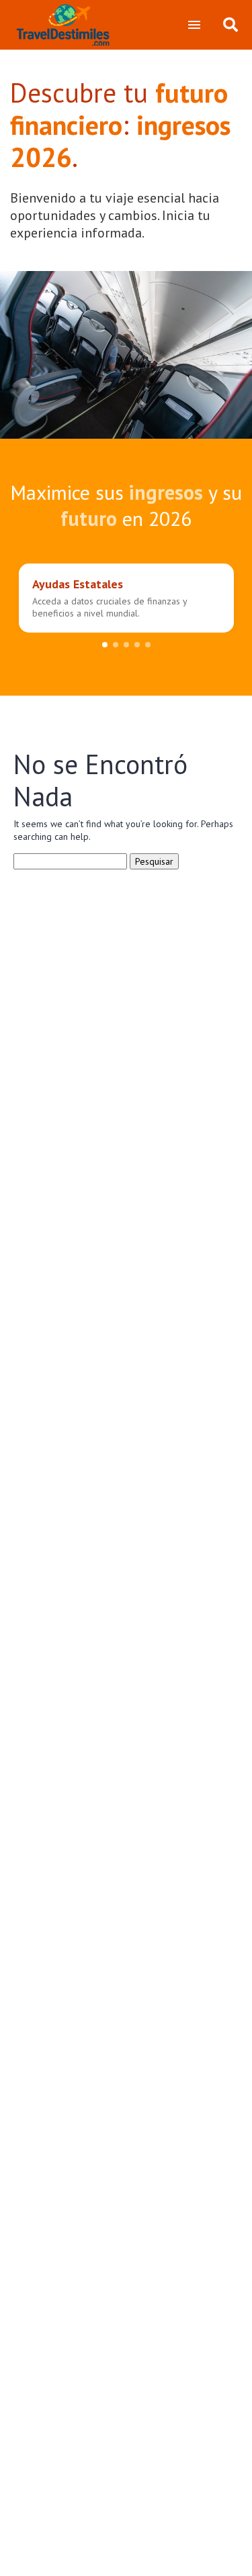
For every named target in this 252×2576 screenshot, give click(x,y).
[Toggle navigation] (194, 25)
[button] (105, 645)
